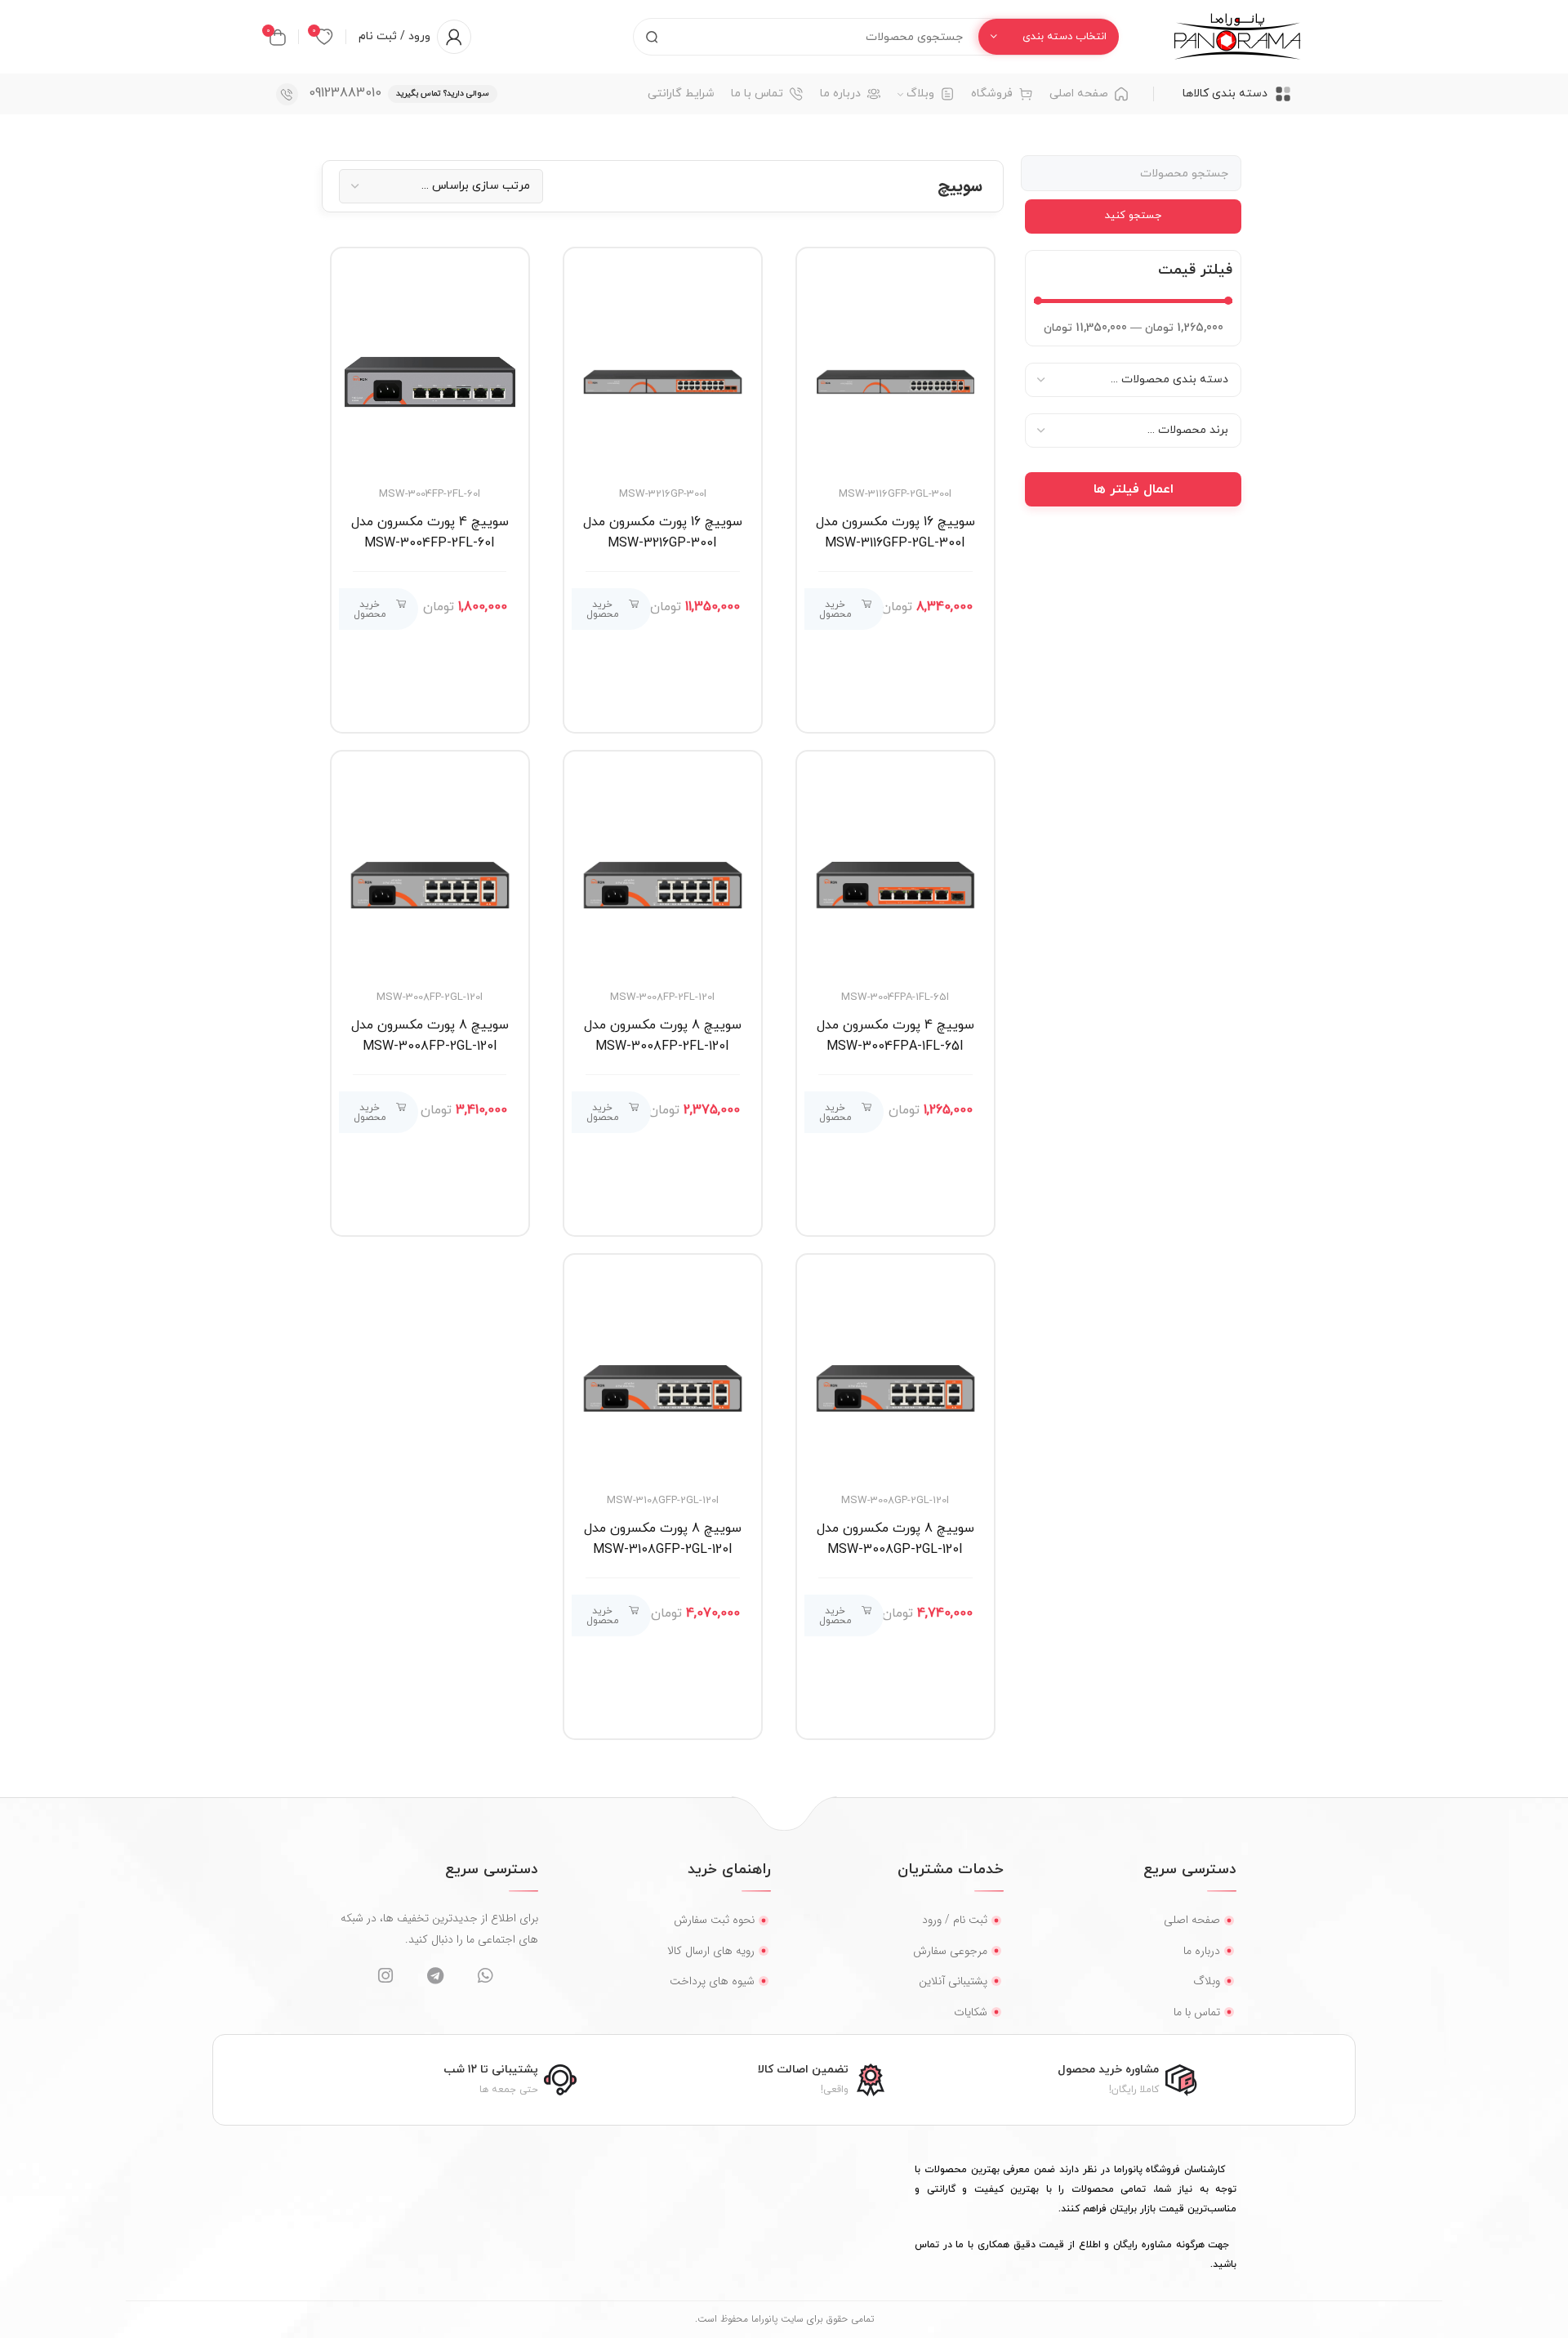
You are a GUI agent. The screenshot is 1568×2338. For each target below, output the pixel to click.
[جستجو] (652, 37)
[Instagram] (385, 1976)
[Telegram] (435, 1976)
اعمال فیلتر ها (1134, 489)
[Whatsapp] (485, 1976)
